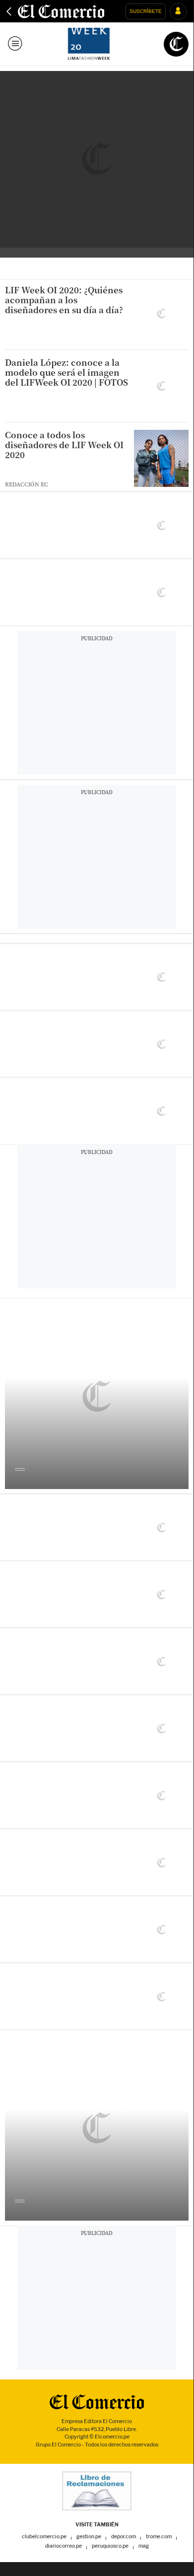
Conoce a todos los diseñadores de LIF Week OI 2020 (64, 445)
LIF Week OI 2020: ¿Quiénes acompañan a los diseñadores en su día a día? (64, 300)
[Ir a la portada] (97, 2402)
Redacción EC (27, 484)
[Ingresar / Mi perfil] (178, 11)
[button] (146, 11)
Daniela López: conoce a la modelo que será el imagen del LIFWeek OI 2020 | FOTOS (66, 372)
